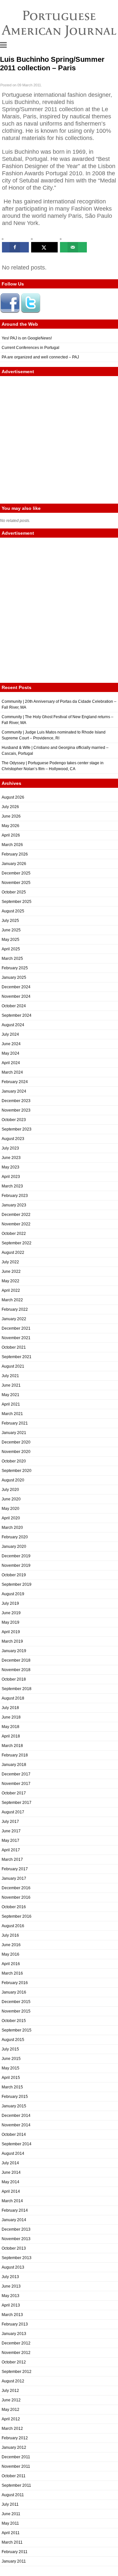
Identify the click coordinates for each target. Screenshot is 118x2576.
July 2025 (10, 921)
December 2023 (16, 1101)
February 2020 (15, 1537)
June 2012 (11, 2400)
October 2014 (14, 2135)
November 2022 (16, 1224)
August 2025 (13, 911)
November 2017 (16, 1784)
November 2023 (16, 1110)
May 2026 (10, 826)
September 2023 (17, 1129)
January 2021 (14, 1433)
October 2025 (14, 892)
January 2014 (14, 2220)
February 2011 (15, 2552)
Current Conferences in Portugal (30, 348)
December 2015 (16, 2002)
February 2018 (15, 1755)
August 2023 (13, 1139)
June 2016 (11, 1945)
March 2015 (12, 2087)
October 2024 (14, 1006)
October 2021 (14, 1347)
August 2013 (13, 2267)
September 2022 (17, 1243)
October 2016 (14, 1907)
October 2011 (14, 2476)
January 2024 (14, 1091)
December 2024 (16, 987)
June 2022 (11, 1271)
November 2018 (16, 1670)
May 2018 (10, 1727)
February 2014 (15, 2210)
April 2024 (11, 1063)
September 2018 (17, 1689)
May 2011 (10, 2523)
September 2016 (17, 1916)
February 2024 (15, 1082)
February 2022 (15, 1309)
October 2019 (14, 1575)
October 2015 (14, 2021)
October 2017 (14, 1793)
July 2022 (10, 1262)
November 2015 (16, 2011)
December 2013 (16, 2229)
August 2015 (13, 2040)
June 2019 (11, 1613)
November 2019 (16, 1565)
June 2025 (11, 930)
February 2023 (15, 1196)
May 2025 (10, 940)
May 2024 (10, 1053)
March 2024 (12, 1072)
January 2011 (14, 2561)
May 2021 (10, 1395)
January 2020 (14, 1547)
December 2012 (16, 2343)
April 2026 (11, 835)
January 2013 (14, 2334)
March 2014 (12, 2201)
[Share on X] (45, 247)
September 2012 (17, 2372)
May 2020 (10, 1509)
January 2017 (14, 1878)
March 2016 (12, 1973)
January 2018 (14, 1765)
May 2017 (10, 1841)
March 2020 (12, 1528)
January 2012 (14, 2447)
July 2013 (10, 2277)
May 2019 (10, 1622)
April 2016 (11, 1964)
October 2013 (14, 2248)
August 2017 (13, 1812)
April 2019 (11, 1632)
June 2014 (11, 2172)
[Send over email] (73, 247)
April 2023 (11, 1177)
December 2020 (16, 1442)
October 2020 (14, 1461)
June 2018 (11, 1717)
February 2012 (15, 2438)
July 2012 (10, 2391)
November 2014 (16, 2125)
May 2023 (10, 1167)
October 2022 (14, 1234)
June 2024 (11, 1044)
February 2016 (15, 1983)
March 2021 (12, 1414)
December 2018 (16, 1660)
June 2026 (11, 816)
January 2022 (14, 1319)
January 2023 (14, 1205)
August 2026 (13, 797)
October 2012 (14, 2362)
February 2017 (15, 1869)
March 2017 (12, 1859)
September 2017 (17, 1803)
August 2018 (13, 1698)
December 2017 (16, 1774)
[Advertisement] (59, 440)
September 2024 (17, 1015)
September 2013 (17, 2258)
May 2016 (10, 1954)
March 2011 (12, 2542)
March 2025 (12, 959)
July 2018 (10, 1708)
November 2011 (16, 2466)
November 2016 (16, 1897)
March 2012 (12, 2429)
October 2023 (14, 1120)
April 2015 (11, 2078)
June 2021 (11, 1385)
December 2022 (16, 1215)
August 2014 (13, 2153)
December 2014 (16, 2116)
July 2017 (10, 1822)
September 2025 (17, 902)
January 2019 (14, 1651)
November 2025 (16, 883)
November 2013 (16, 2239)
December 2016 (16, 1888)
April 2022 (11, 1290)
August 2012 (13, 2381)
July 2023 (10, 1148)
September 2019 (17, 1584)
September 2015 (17, 2030)
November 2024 (16, 996)
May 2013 (10, 2296)
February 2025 (15, 968)
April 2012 (11, 2419)
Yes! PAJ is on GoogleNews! (27, 338)
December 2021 (16, 1328)
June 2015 (11, 2059)
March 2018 (12, 1746)
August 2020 (13, 1480)
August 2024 (13, 1025)
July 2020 (10, 1490)
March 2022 (12, 1300)
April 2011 (11, 2533)
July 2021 (10, 1376)
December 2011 (16, 2457)
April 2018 (11, 1736)
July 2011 (10, 2504)
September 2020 (17, 1471)
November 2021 (16, 1338)
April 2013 (11, 2305)
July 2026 (10, 807)
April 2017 (11, 1850)
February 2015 (15, 2097)
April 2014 (11, 2191)
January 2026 (14, 864)
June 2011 (11, 2514)
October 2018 (14, 1679)
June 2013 (11, 2286)
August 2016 (13, 1926)
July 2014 (10, 2163)
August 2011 (13, 2495)
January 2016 (14, 1992)
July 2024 (10, 1034)
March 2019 (12, 1641)
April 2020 (11, 1518)
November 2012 (16, 2353)
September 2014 (17, 2144)
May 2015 (10, 2068)
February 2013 (15, 2324)
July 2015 (10, 2049)
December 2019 (16, 1556)
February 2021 (15, 1423)
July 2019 (10, 1603)
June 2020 (11, 1499)
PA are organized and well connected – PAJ (40, 357)
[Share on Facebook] (15, 247)
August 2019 (13, 1594)
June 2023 (11, 1158)
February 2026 (15, 854)
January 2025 (14, 977)
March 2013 (12, 2315)
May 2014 (10, 2182)
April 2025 (11, 949)
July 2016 (10, 1935)
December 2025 (16, 873)
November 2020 (16, 1452)
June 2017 (11, 1831)
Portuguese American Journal (59, 23)
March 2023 (12, 1186)
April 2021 (11, 1404)
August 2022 (13, 1253)
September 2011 (16, 2485)
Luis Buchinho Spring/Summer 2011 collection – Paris (52, 64)
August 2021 (13, 1366)
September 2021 (17, 1357)
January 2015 (14, 2106)
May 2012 (10, 2410)
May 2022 (10, 1281)
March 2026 (12, 845)
